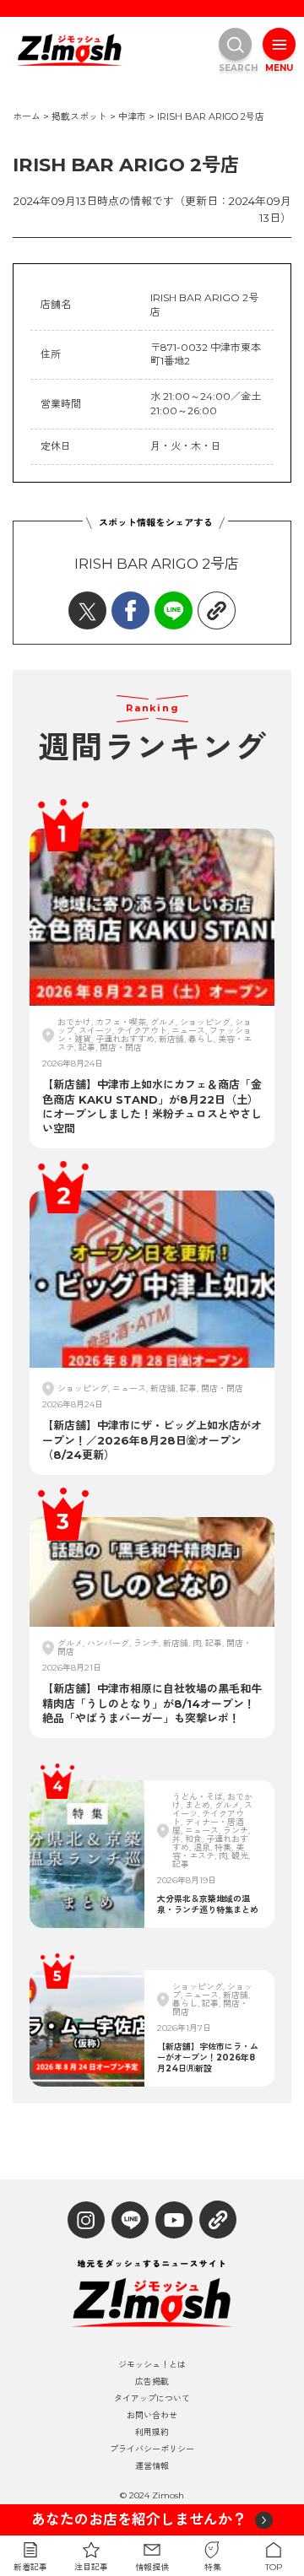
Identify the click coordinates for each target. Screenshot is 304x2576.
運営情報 (152, 2466)
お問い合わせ (152, 2416)
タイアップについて (152, 2399)
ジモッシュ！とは (152, 2365)
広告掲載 (152, 2382)
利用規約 (152, 2433)
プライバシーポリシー (152, 2449)
